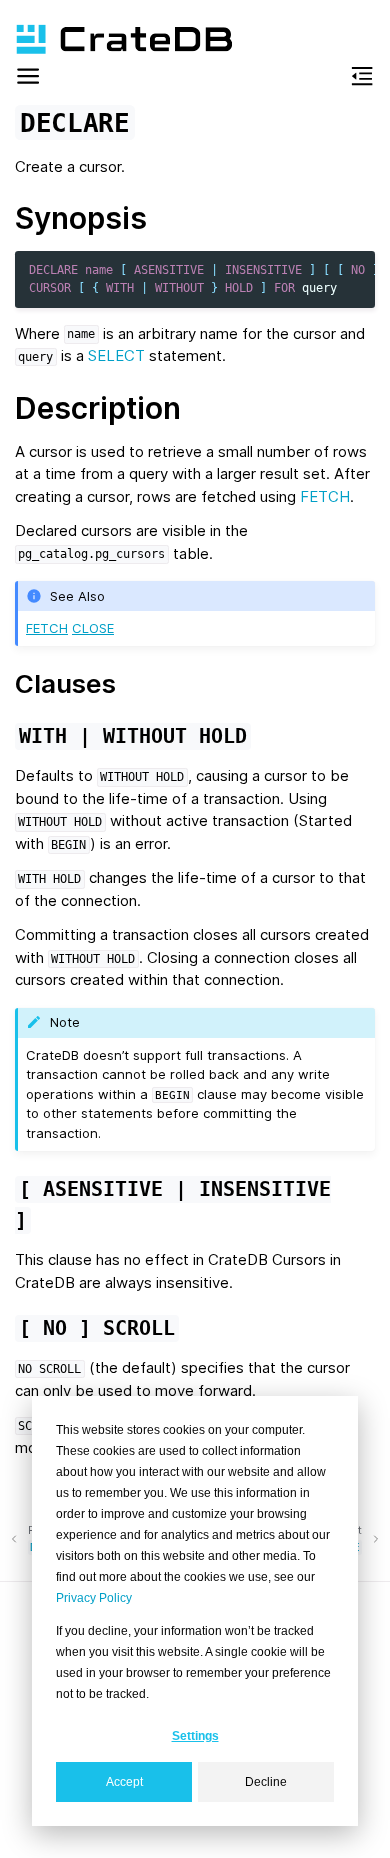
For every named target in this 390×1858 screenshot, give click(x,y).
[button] (28, 79)
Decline (266, 1782)
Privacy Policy (94, 1598)
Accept (124, 1782)
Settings (195, 1736)
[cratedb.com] (115, 39)
